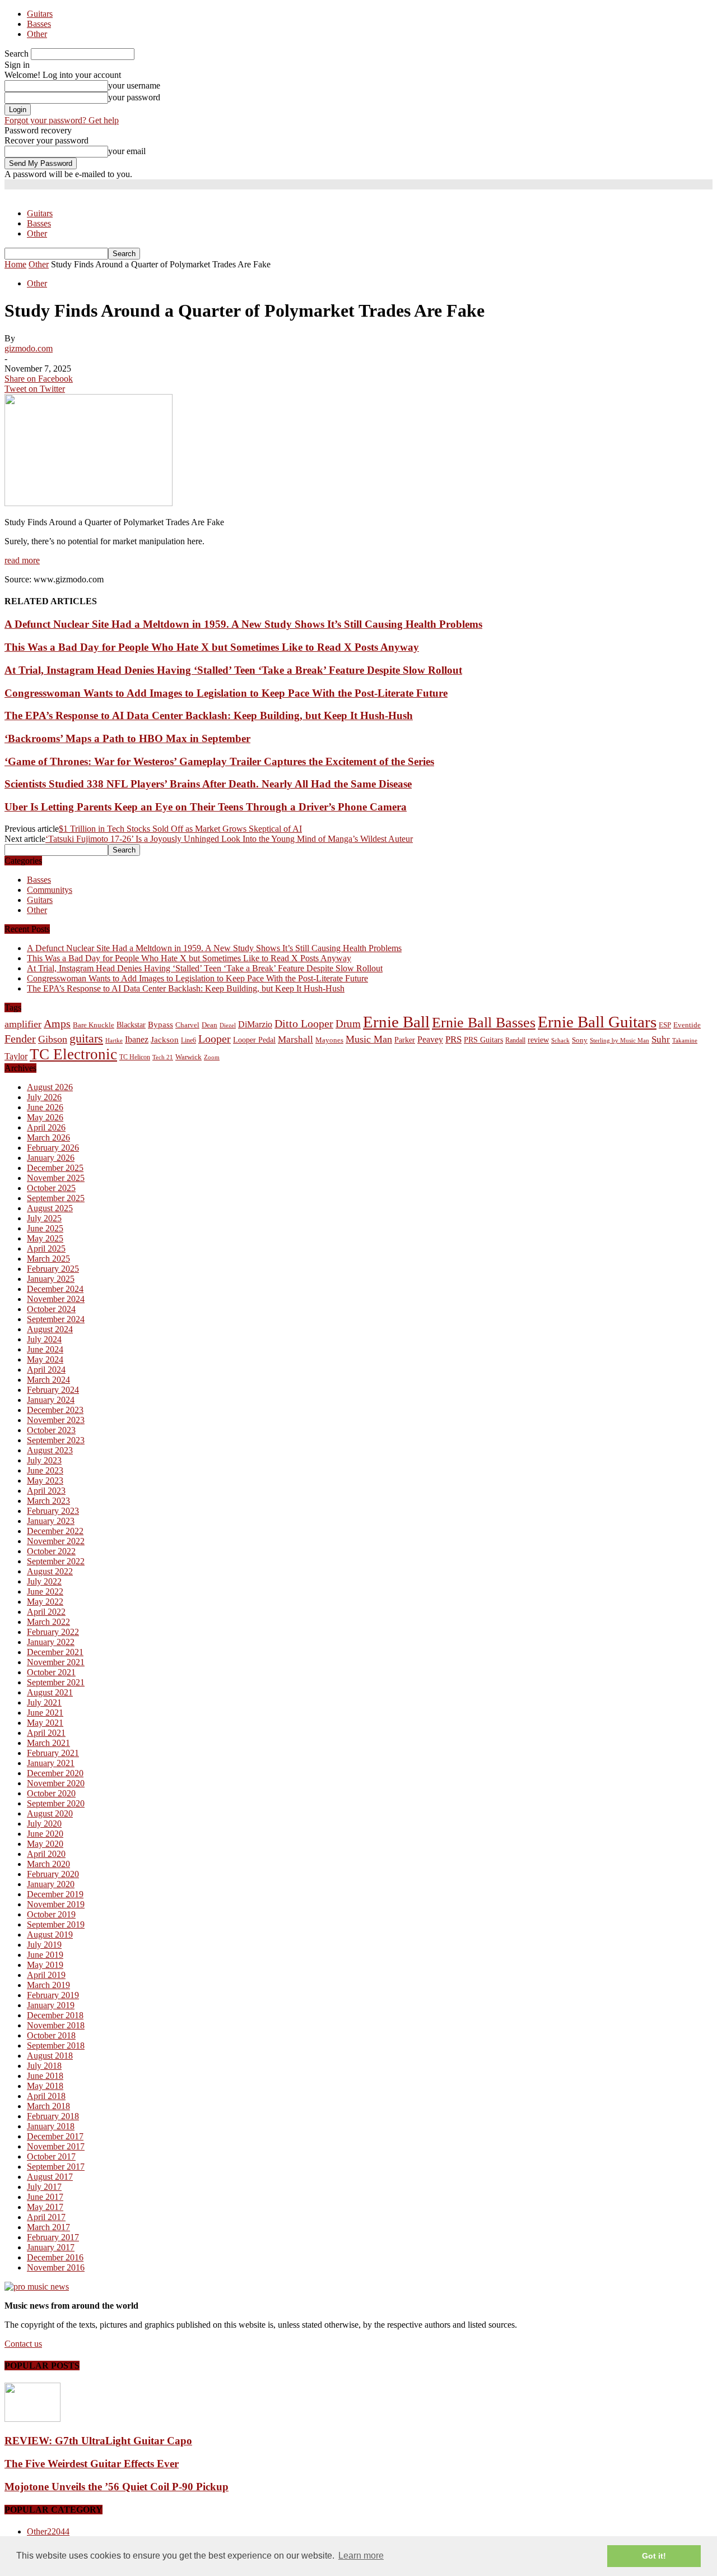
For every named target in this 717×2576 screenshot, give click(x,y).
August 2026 (50, 1087)
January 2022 (51, 1642)
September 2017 (56, 2167)
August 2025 (50, 1208)
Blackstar (131, 1025)
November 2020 (56, 1783)
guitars (86, 1038)
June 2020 (45, 1834)
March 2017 (48, 2227)
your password (134, 97)
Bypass (160, 1025)
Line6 (188, 1040)
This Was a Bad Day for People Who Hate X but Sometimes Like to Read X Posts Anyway (212, 647)
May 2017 (45, 2207)
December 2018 (55, 2015)
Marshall (295, 1039)
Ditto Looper (304, 1023)
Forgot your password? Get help (62, 120)
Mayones (329, 1040)
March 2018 (48, 2106)
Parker (405, 1040)
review (538, 1040)
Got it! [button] (654, 2556)
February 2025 (53, 1269)
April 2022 (46, 1612)
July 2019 (44, 1945)
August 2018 (50, 2056)
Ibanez (137, 1039)
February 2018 (53, 2116)
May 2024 (45, 1359)
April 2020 (46, 1854)
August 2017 (50, 2177)
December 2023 (55, 1410)
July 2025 (44, 1218)
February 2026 (53, 1148)
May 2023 (45, 1481)
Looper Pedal (254, 1040)
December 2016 (55, 2257)
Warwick (188, 1057)
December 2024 (55, 1289)
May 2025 (45, 1238)
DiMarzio (255, 1024)
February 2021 (53, 1753)
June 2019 (45, 1955)
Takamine (685, 1041)
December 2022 (55, 1531)
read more (22, 560)
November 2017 (56, 2146)
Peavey (430, 1039)
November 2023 (56, 1420)
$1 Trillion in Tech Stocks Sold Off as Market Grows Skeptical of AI (180, 829)
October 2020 (51, 1793)
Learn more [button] (361, 2556)
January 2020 (51, 1884)
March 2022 (48, 1622)
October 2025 (51, 1188)
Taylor (16, 1056)
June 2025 (45, 1228)
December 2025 (55, 1168)
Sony (580, 1040)
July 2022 (44, 1581)
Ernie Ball (396, 1022)
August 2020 (50, 1813)
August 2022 (50, 1571)
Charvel (187, 1025)
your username (134, 85)
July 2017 (44, 2187)
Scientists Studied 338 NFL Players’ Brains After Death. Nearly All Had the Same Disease (208, 784)
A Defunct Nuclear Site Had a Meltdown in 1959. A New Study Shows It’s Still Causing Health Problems (243, 624)
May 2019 (45, 1965)
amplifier (23, 1024)
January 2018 (51, 2126)
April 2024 (46, 1370)
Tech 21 (163, 1057)
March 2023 (48, 1501)
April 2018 (46, 2096)
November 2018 (56, 2025)
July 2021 (44, 1702)
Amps (57, 1024)
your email (127, 151)
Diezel (228, 1025)
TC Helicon (135, 1057)
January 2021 (51, 1763)
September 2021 (56, 1682)
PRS (453, 1039)
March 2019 (48, 1985)
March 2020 (48, 1864)
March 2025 (48, 1259)
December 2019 (55, 1894)
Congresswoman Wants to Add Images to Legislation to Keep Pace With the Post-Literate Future (226, 693)
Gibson (53, 1039)
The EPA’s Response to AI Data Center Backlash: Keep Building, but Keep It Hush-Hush (209, 715)
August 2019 (50, 1935)
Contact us (23, 2344)
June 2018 (45, 2076)
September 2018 (56, 2045)
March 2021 (48, 1743)
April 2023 (46, 1491)
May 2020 (45, 1844)
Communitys (50, 890)
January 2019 (51, 2005)
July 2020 (44, 1824)
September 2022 (56, 1561)
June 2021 (45, 1713)
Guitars (40, 14)
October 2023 (51, 1430)
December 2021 (55, 1652)
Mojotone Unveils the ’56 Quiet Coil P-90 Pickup (117, 2487)
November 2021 (56, 1662)
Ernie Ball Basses (484, 1023)
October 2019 (51, 1914)
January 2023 (51, 1521)
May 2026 (45, 1117)
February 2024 (53, 1390)
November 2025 (56, 1178)
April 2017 (46, 2217)
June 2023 (45, 1470)
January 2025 (51, 1279)
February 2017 (53, 2237)
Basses (39, 24)
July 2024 (44, 1339)
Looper (215, 1039)
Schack (560, 1040)
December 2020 (55, 1773)
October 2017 (51, 2156)
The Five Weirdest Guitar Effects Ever (92, 2464)
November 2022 (56, 1541)
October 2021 (51, 1672)
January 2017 (51, 2247)
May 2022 (45, 1602)
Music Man (369, 1039)
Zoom (212, 1057)
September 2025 (56, 1198)
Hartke (114, 1041)
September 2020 (56, 1803)
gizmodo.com (29, 348)
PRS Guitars (483, 1040)
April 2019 (46, 1975)
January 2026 (51, 1158)
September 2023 (56, 1440)
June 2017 (45, 2197)
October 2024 (51, 1309)
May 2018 (45, 2086)
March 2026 (48, 1138)
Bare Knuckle (94, 1025)
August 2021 (50, 1692)
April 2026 (46, 1127)
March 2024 (48, 1380)
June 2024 (45, 1349)
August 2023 (50, 1450)
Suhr (661, 1039)
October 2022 (51, 1551)
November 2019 (56, 1904)
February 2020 (53, 1874)
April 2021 (46, 1733)
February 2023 (53, 1511)
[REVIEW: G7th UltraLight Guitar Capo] (32, 2419)
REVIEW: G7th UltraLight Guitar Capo (98, 2441)
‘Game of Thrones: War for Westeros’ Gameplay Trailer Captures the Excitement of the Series (219, 761)
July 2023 (44, 1460)
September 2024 (56, 1319)
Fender (20, 1039)
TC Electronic (73, 1054)
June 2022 (45, 1592)
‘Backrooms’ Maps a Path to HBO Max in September (127, 738)
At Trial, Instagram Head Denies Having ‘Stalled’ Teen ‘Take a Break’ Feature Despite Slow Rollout (233, 670)
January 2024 (51, 1400)
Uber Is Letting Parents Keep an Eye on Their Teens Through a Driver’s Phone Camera (206, 807)
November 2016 (56, 2267)
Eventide (687, 1025)
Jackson (165, 1039)
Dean (209, 1025)
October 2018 (51, 2035)
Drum (348, 1024)
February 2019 (53, 1995)
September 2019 (56, 1924)
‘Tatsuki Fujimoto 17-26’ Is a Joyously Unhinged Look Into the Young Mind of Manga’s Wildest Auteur (229, 839)
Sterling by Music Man (620, 1041)
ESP (665, 1025)
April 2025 (46, 1248)
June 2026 (45, 1107)
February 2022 (53, 1632)
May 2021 (45, 1723)
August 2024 (50, 1329)
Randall (515, 1040)
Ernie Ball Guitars (597, 1022)
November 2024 (56, 1299)
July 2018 (44, 2066)
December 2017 (55, 2136)
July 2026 (44, 1097)
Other (37, 34)
